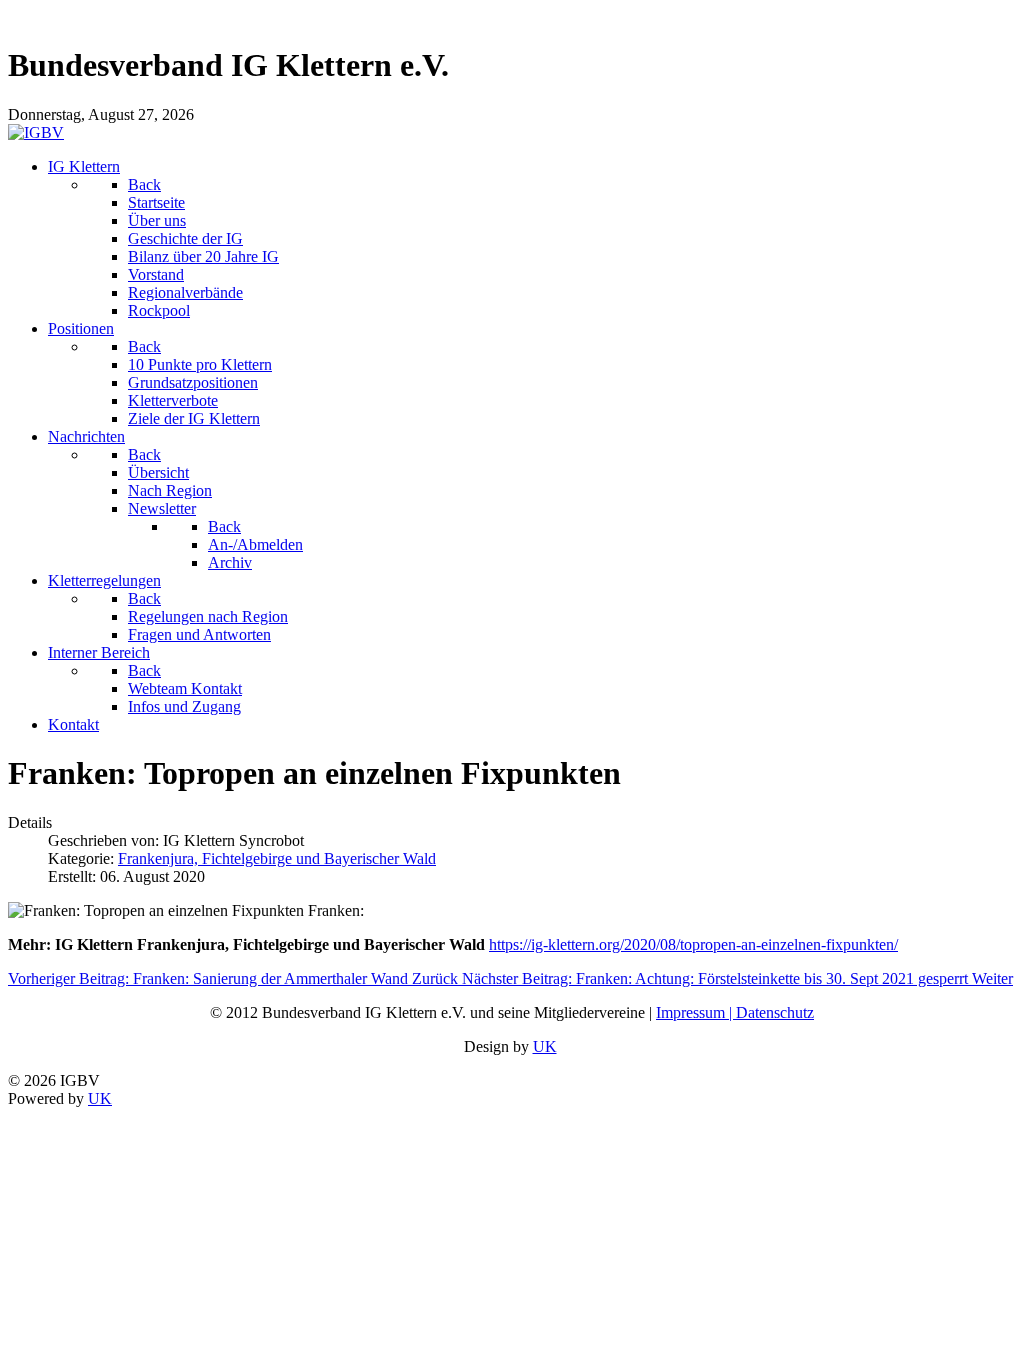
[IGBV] (36, 132)
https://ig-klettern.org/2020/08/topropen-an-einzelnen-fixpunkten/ (693, 944)
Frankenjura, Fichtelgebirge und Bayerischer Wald (277, 858)
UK (545, 1046)
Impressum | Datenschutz (735, 1012)
